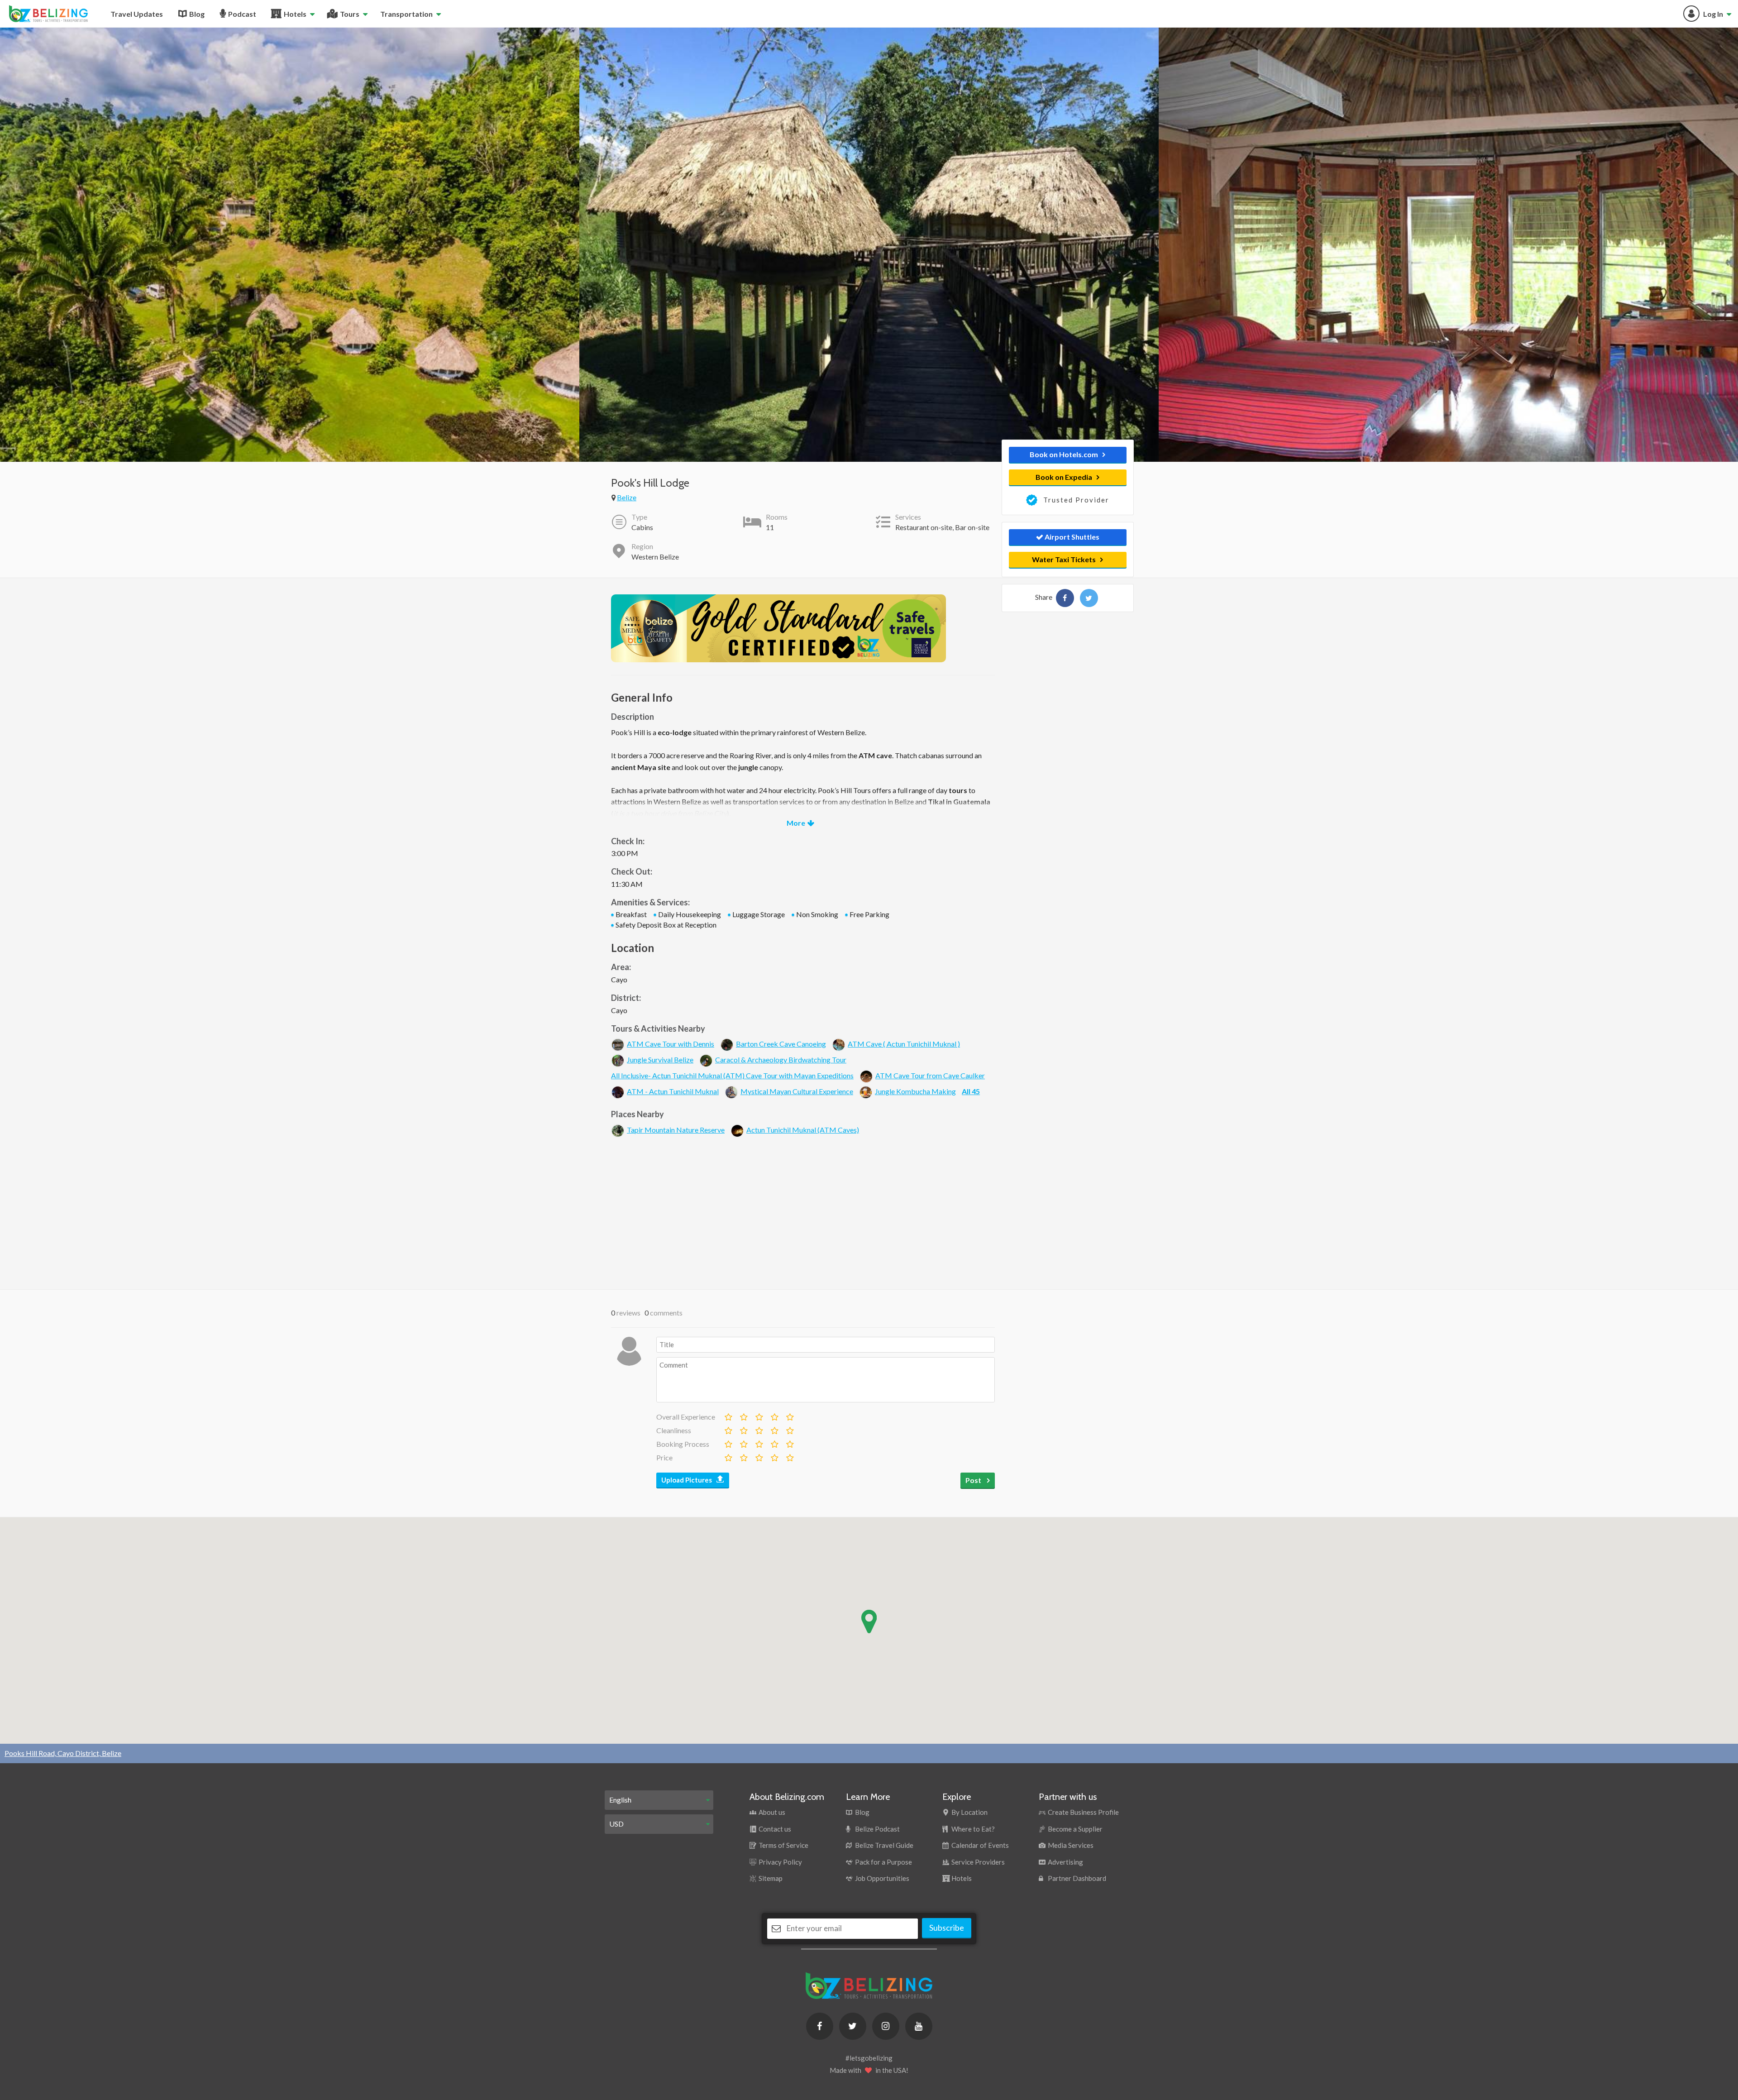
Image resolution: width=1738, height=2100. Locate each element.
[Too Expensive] (728, 1456)
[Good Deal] (774, 1456)
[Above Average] (774, 1429)
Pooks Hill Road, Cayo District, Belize (63, 1753)
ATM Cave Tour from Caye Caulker (930, 1075)
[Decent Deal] (759, 1456)
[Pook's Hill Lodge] (1065, 598)
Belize (627, 497)
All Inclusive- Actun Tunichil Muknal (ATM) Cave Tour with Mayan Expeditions (732, 1075)
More (796, 823)
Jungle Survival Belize (660, 1060)
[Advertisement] (803, 1212)
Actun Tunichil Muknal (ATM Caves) (803, 1130)
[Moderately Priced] (743, 1456)
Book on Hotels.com (1064, 454)
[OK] (759, 1415)
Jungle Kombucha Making (915, 1091)
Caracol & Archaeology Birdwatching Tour (781, 1060)
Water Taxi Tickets (1064, 559)
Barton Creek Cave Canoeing (781, 1044)
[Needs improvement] (743, 1415)
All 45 (971, 1091)
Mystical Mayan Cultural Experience (797, 1091)
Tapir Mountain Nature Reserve (676, 1130)
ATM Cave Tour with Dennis (671, 1044)
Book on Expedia (1064, 477)
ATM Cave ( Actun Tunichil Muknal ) (904, 1044)
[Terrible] (728, 1415)
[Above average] (774, 1415)
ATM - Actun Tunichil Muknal (673, 1091)
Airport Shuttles (1071, 537)
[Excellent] (789, 1415)
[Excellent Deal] (789, 1456)
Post (974, 1480)
